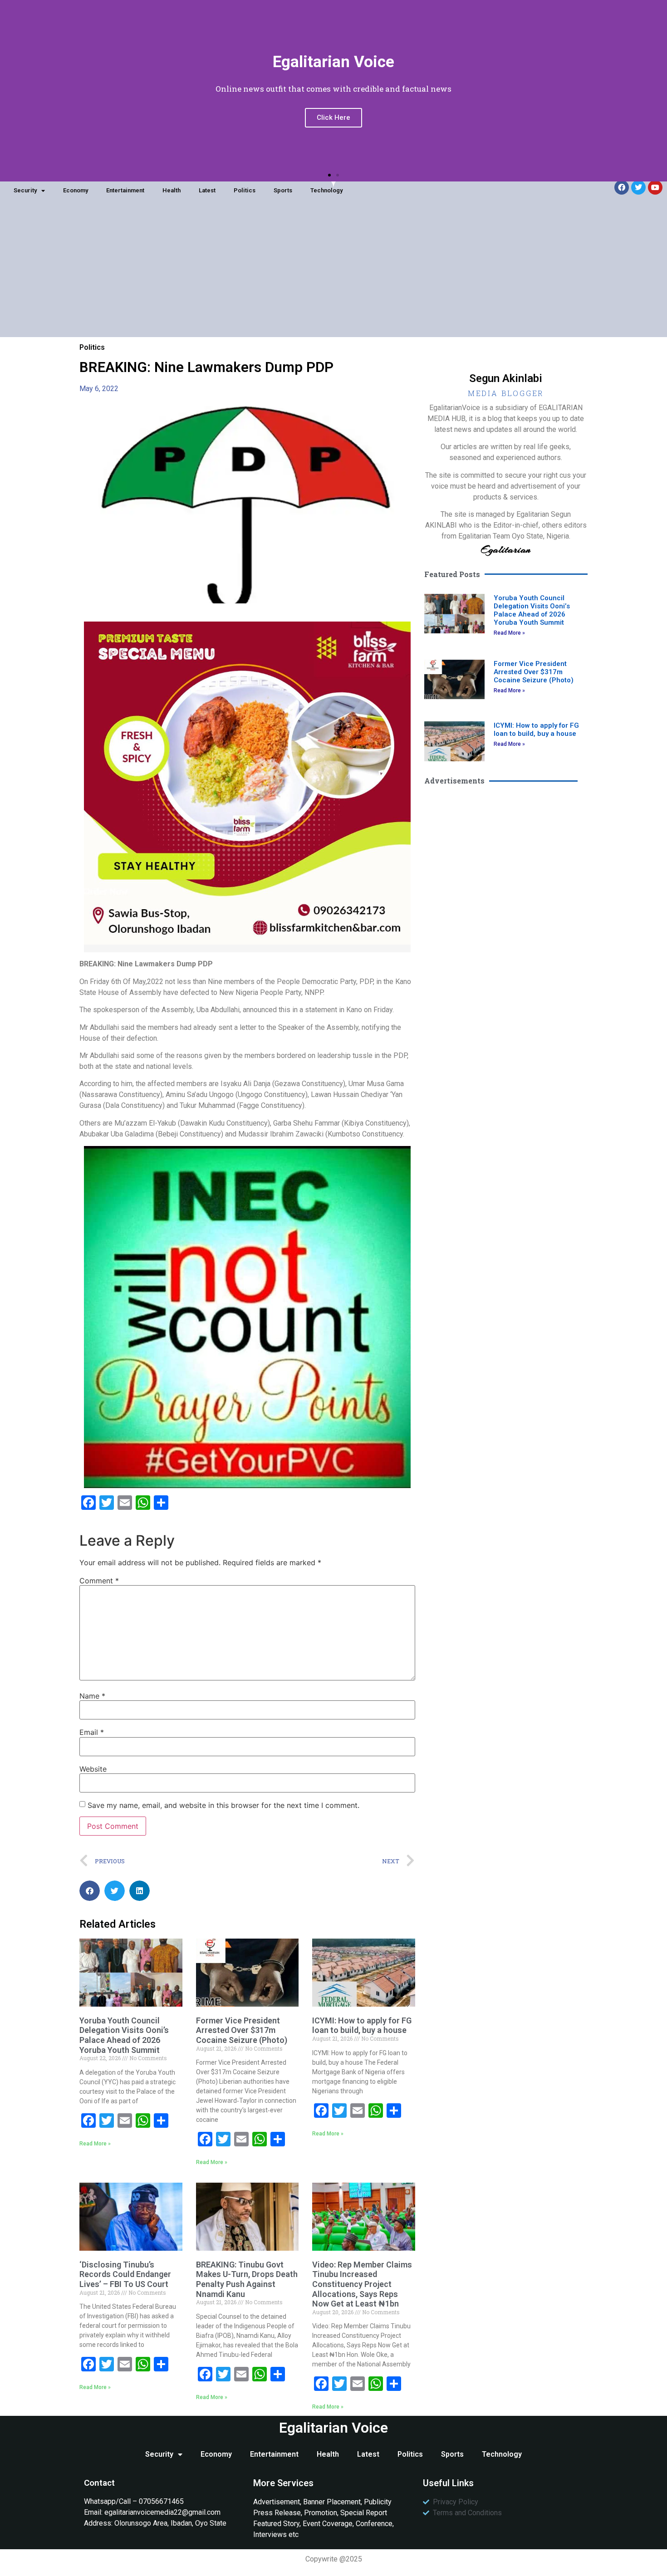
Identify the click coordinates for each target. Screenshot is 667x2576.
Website (93, 1769)
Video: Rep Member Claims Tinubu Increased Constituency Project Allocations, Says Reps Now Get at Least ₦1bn (362, 2284)
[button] (329, 175)
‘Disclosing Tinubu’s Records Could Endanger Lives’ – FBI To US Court (125, 2274)
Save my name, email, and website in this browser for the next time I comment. (223, 1805)
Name (92, 1696)
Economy (76, 190)
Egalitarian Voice (333, 2428)
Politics (245, 190)
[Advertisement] (333, 274)
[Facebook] (622, 187)
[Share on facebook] (90, 1891)
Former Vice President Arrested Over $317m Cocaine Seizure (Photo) (242, 2030)
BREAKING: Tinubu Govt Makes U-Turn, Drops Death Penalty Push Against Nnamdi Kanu (247, 2279)
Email (92, 1732)
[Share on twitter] (115, 1891)
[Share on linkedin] (140, 1891)
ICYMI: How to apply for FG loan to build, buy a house (362, 2025)
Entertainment (125, 190)
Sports (283, 190)
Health (172, 190)
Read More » (95, 2144)
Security (25, 190)
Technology (326, 190)
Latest (207, 190)
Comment (99, 1581)
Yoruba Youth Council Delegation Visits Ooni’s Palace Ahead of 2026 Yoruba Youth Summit (124, 2035)
